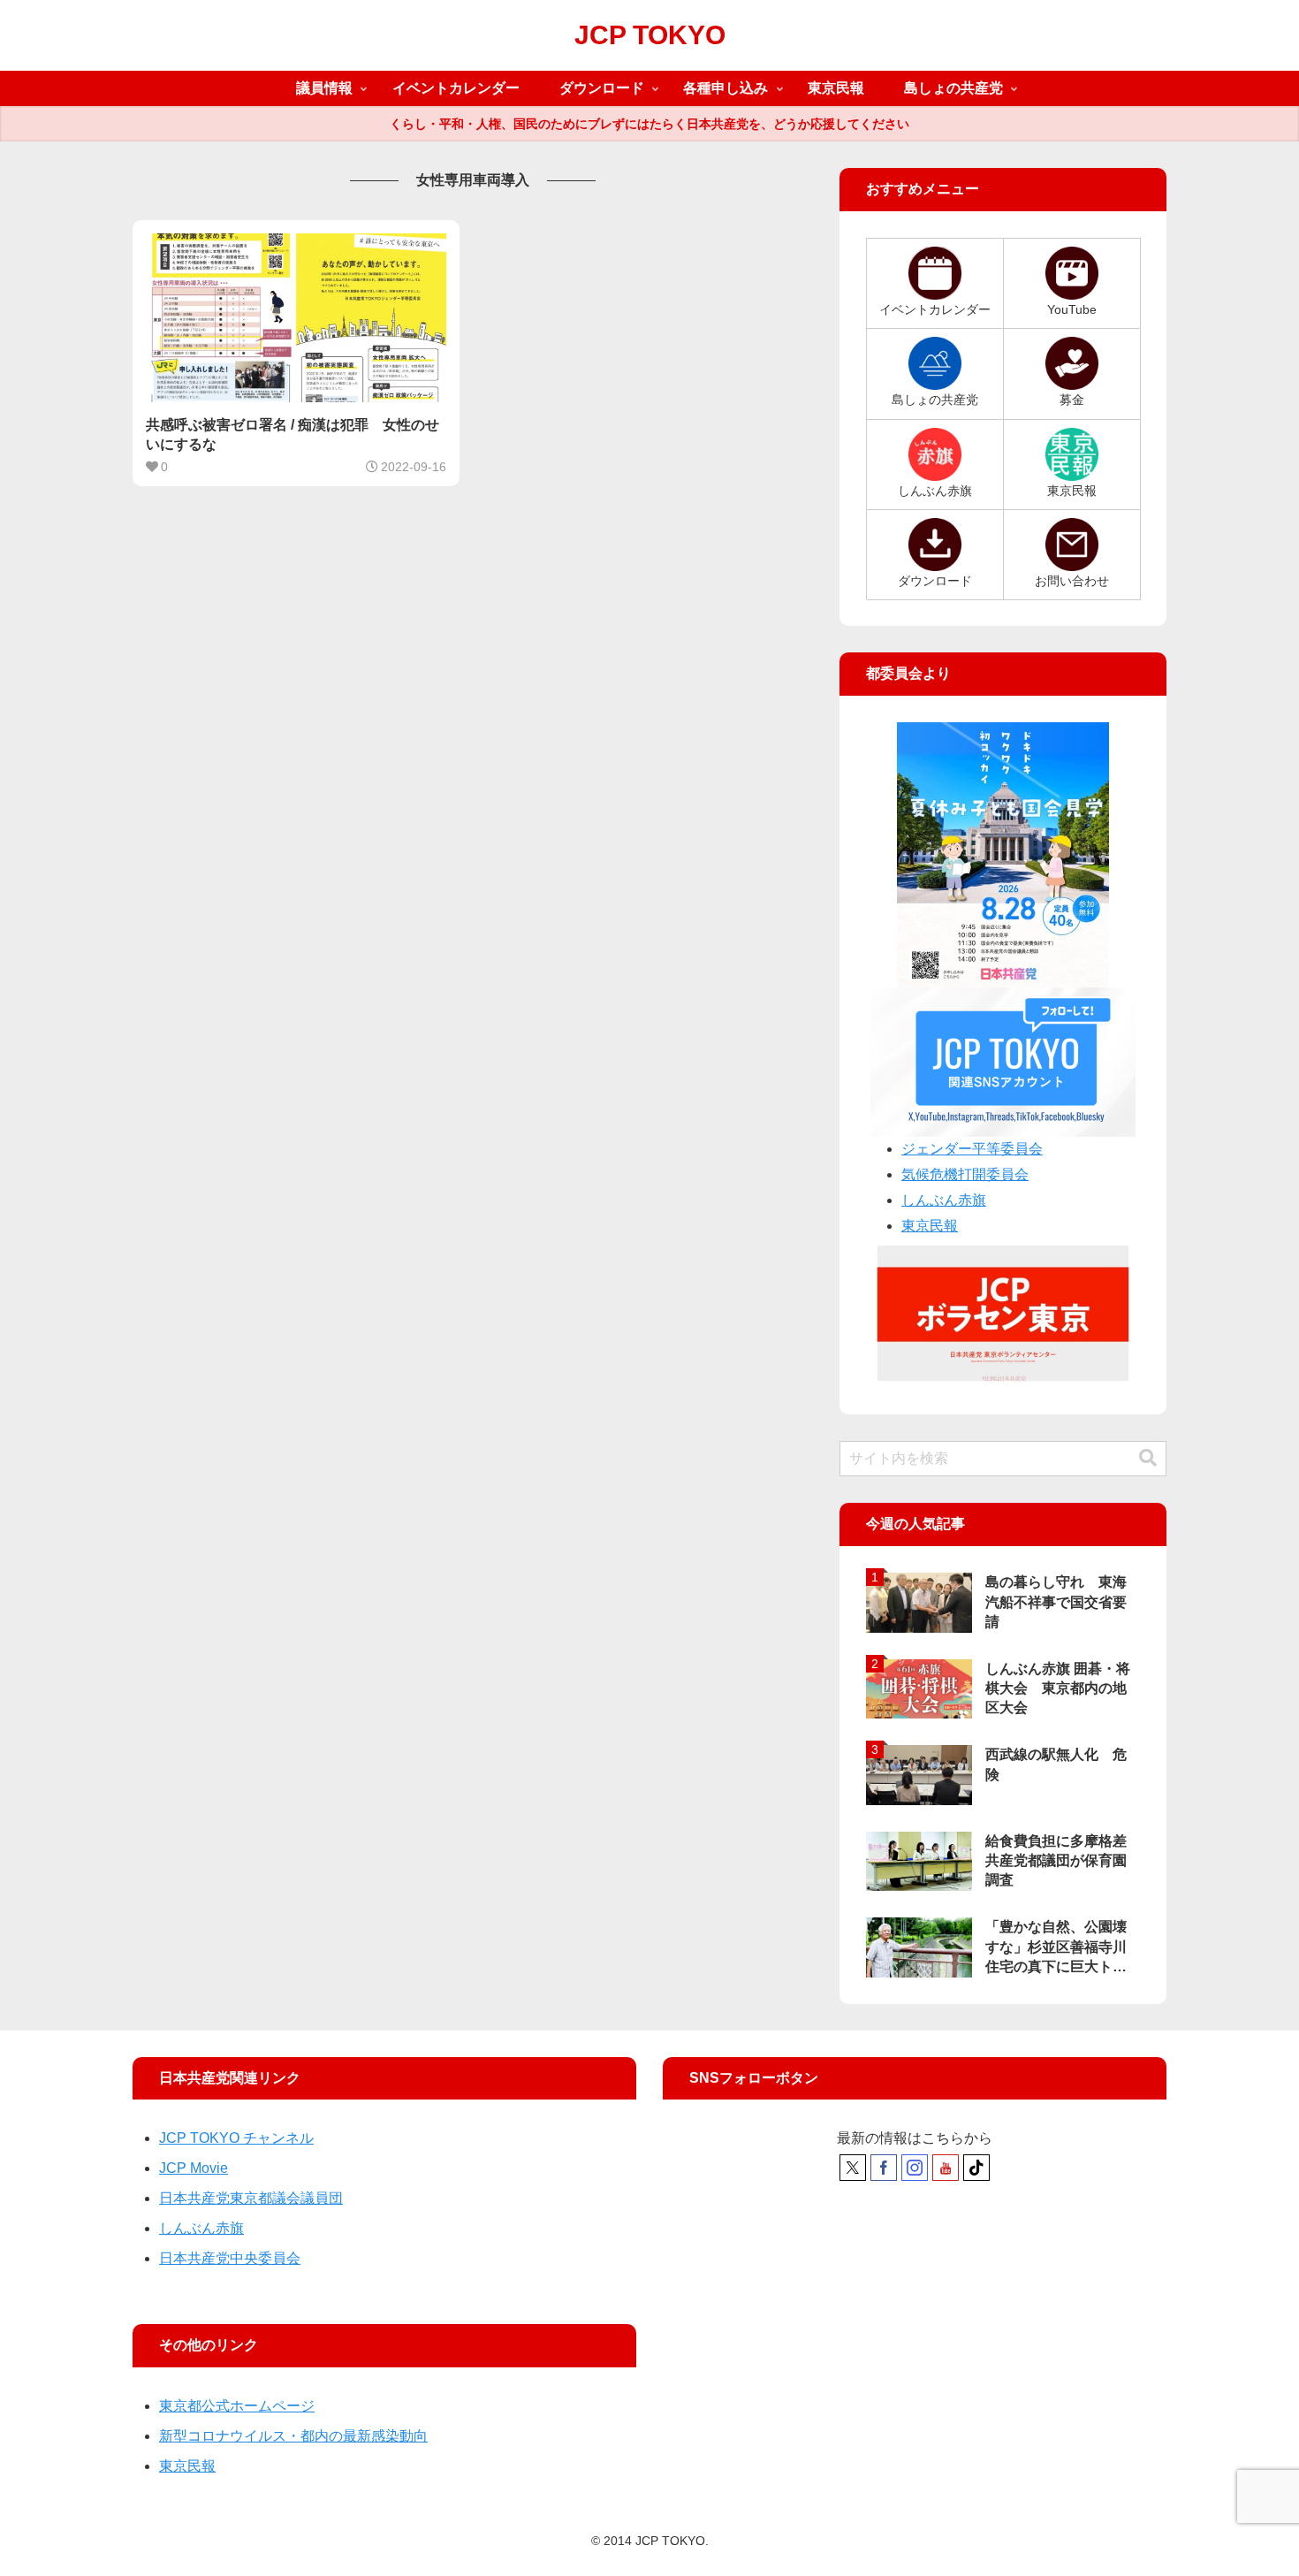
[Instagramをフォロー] (915, 2168)
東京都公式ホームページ (237, 2406)
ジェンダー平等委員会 (972, 1149)
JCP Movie (194, 2168)
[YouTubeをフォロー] (946, 2168)
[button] (1148, 1458)
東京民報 (930, 1226)
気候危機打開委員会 (965, 1174)
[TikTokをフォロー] (976, 2168)
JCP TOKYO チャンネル (236, 2138)
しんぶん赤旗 (944, 1200)
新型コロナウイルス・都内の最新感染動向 (293, 2436)
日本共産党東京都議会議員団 (251, 2198)
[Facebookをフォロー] (884, 2168)
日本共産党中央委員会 (230, 2258)
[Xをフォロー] (853, 2168)
